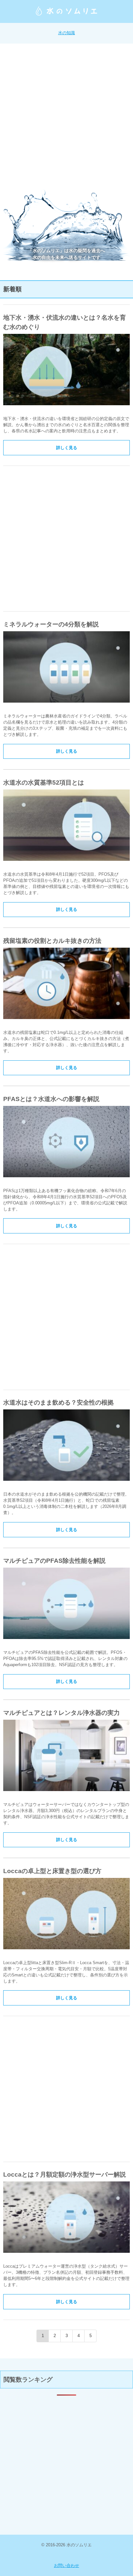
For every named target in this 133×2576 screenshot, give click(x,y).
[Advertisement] (66, 117)
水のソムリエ (66, 11)
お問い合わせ (66, 2566)
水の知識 (66, 33)
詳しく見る (67, 448)
